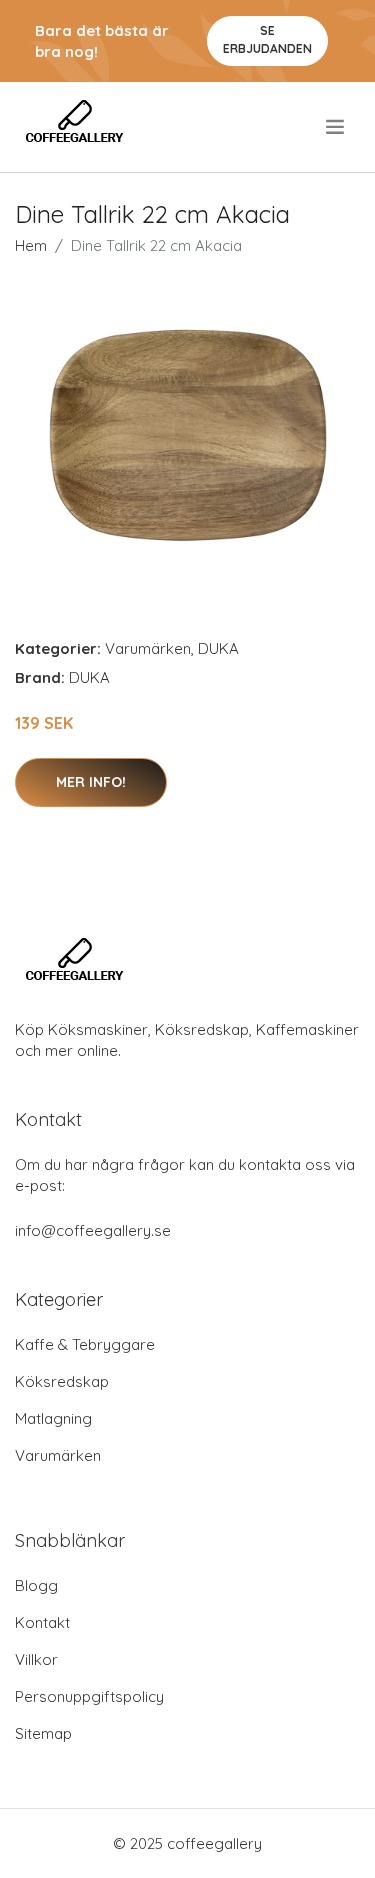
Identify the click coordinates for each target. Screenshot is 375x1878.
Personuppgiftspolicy (89, 1696)
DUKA (218, 648)
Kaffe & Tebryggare (85, 1344)
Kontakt (42, 1622)
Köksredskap (62, 1381)
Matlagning (53, 1418)
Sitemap (43, 1733)
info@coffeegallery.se (93, 1230)
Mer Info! (91, 782)
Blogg (36, 1585)
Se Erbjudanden (267, 39)
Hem (31, 245)
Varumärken (148, 648)
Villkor (36, 1659)
